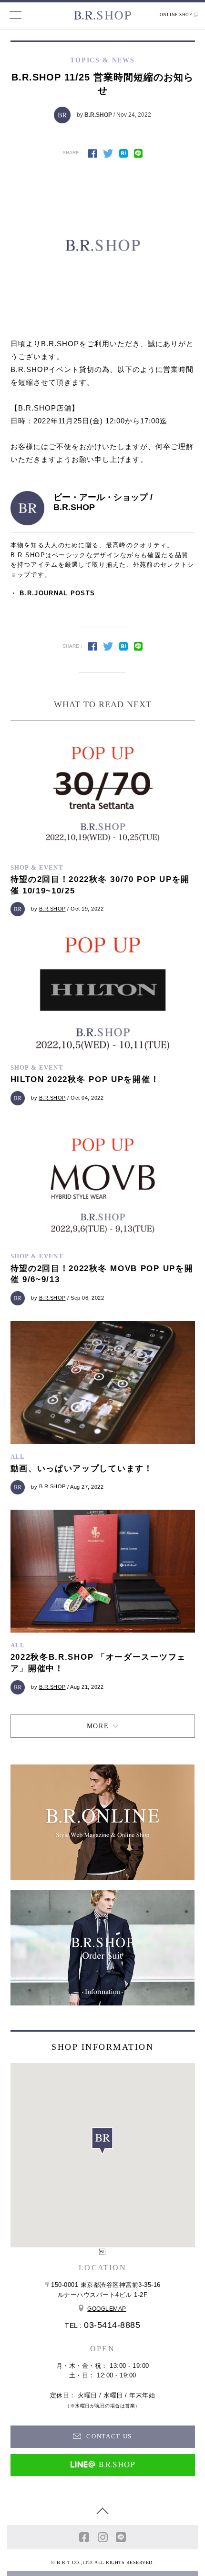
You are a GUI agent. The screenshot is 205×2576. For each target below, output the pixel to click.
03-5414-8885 (112, 2325)
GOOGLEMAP (107, 2309)
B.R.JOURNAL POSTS (57, 593)
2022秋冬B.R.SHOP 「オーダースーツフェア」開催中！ (98, 1663)
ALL (18, 1457)
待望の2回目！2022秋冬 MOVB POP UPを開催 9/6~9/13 (102, 1274)
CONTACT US (108, 2436)
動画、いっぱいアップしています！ (82, 1468)
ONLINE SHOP (176, 15)
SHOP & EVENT (37, 867)
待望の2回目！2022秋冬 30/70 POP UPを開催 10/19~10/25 (100, 885)
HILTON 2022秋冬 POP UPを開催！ (85, 1079)
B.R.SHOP (98, 114)
